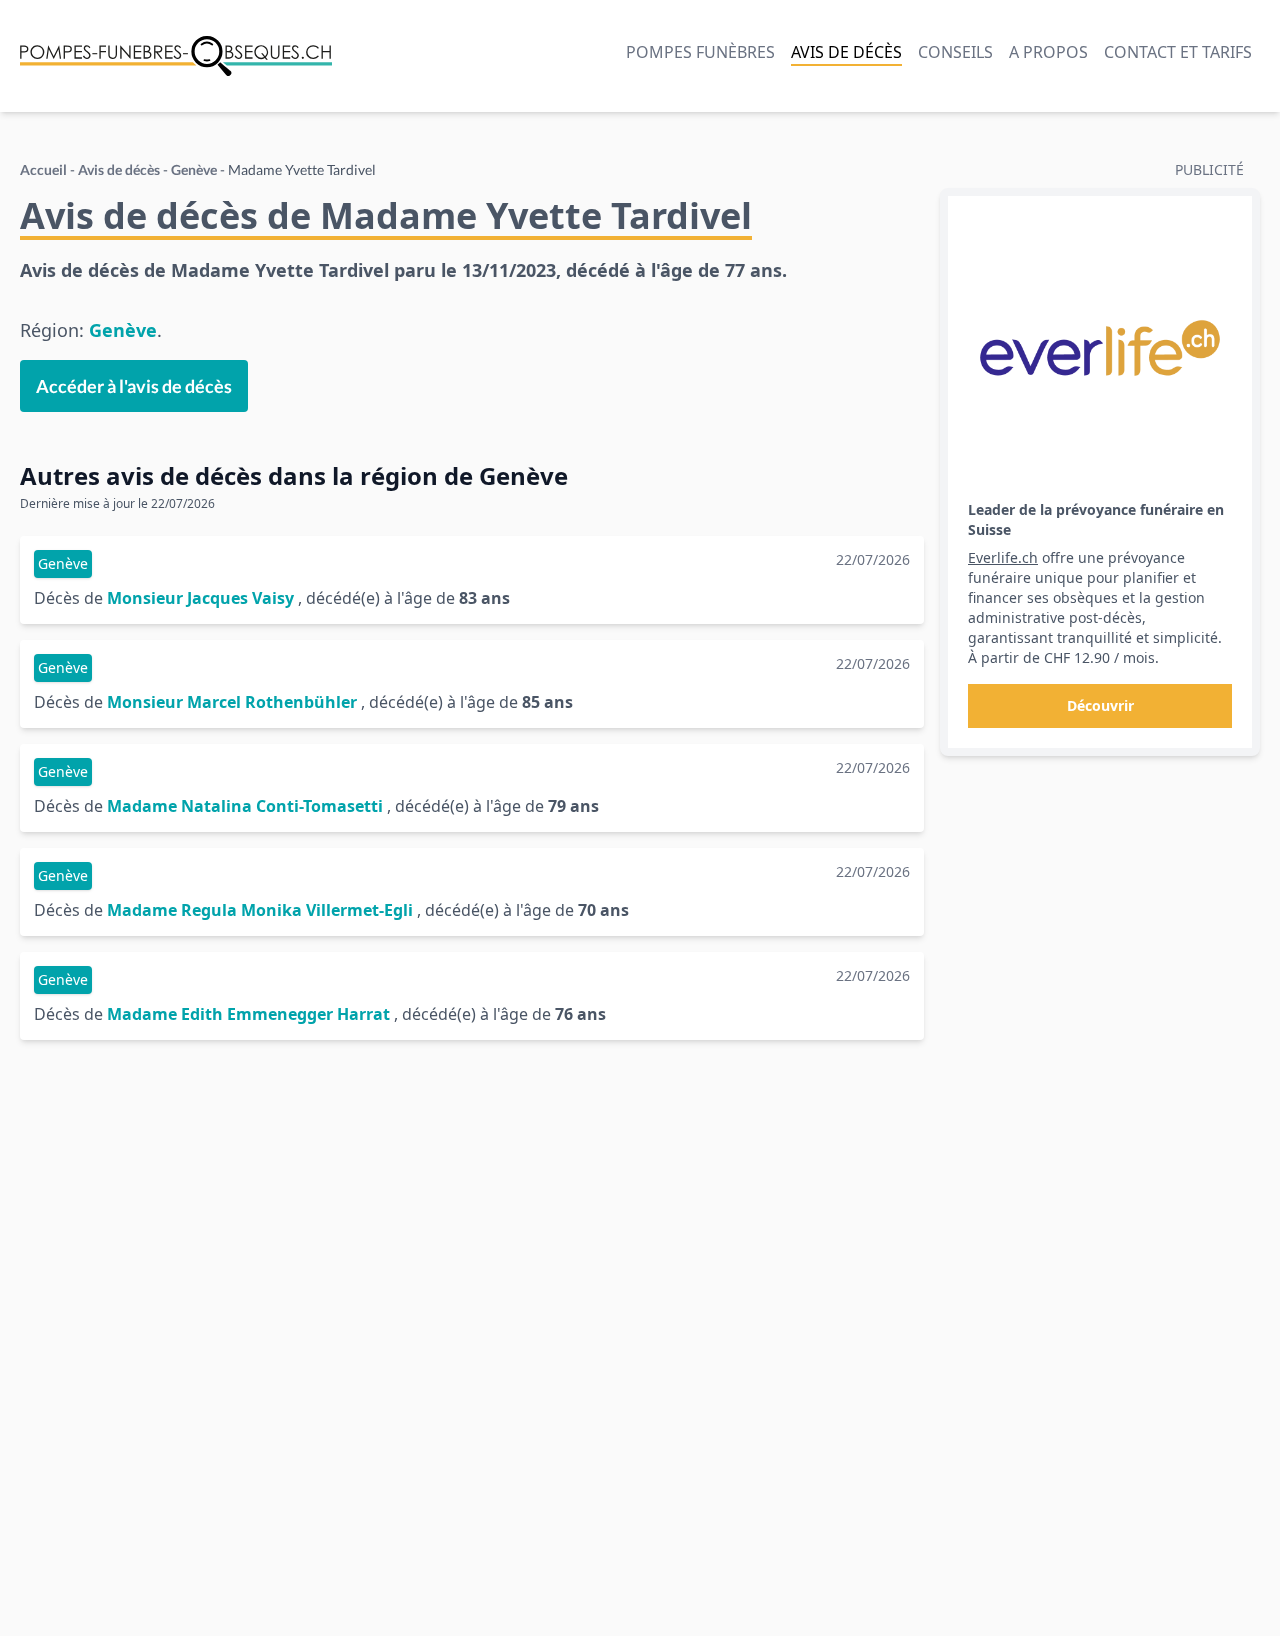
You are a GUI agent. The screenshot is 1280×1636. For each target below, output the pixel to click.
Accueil (43, 169)
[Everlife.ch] (1100, 348)
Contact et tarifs (1178, 52)
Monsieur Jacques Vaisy (200, 598)
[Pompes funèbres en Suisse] (176, 56)
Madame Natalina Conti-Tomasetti (245, 806)
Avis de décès (846, 52)
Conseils (955, 52)
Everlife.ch (1003, 557)
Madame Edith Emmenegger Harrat (248, 1014)
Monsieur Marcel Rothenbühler (232, 702)
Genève (194, 169)
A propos (1048, 52)
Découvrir (1100, 705)
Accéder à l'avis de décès (134, 386)
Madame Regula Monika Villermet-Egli (260, 910)
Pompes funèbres (700, 52)
